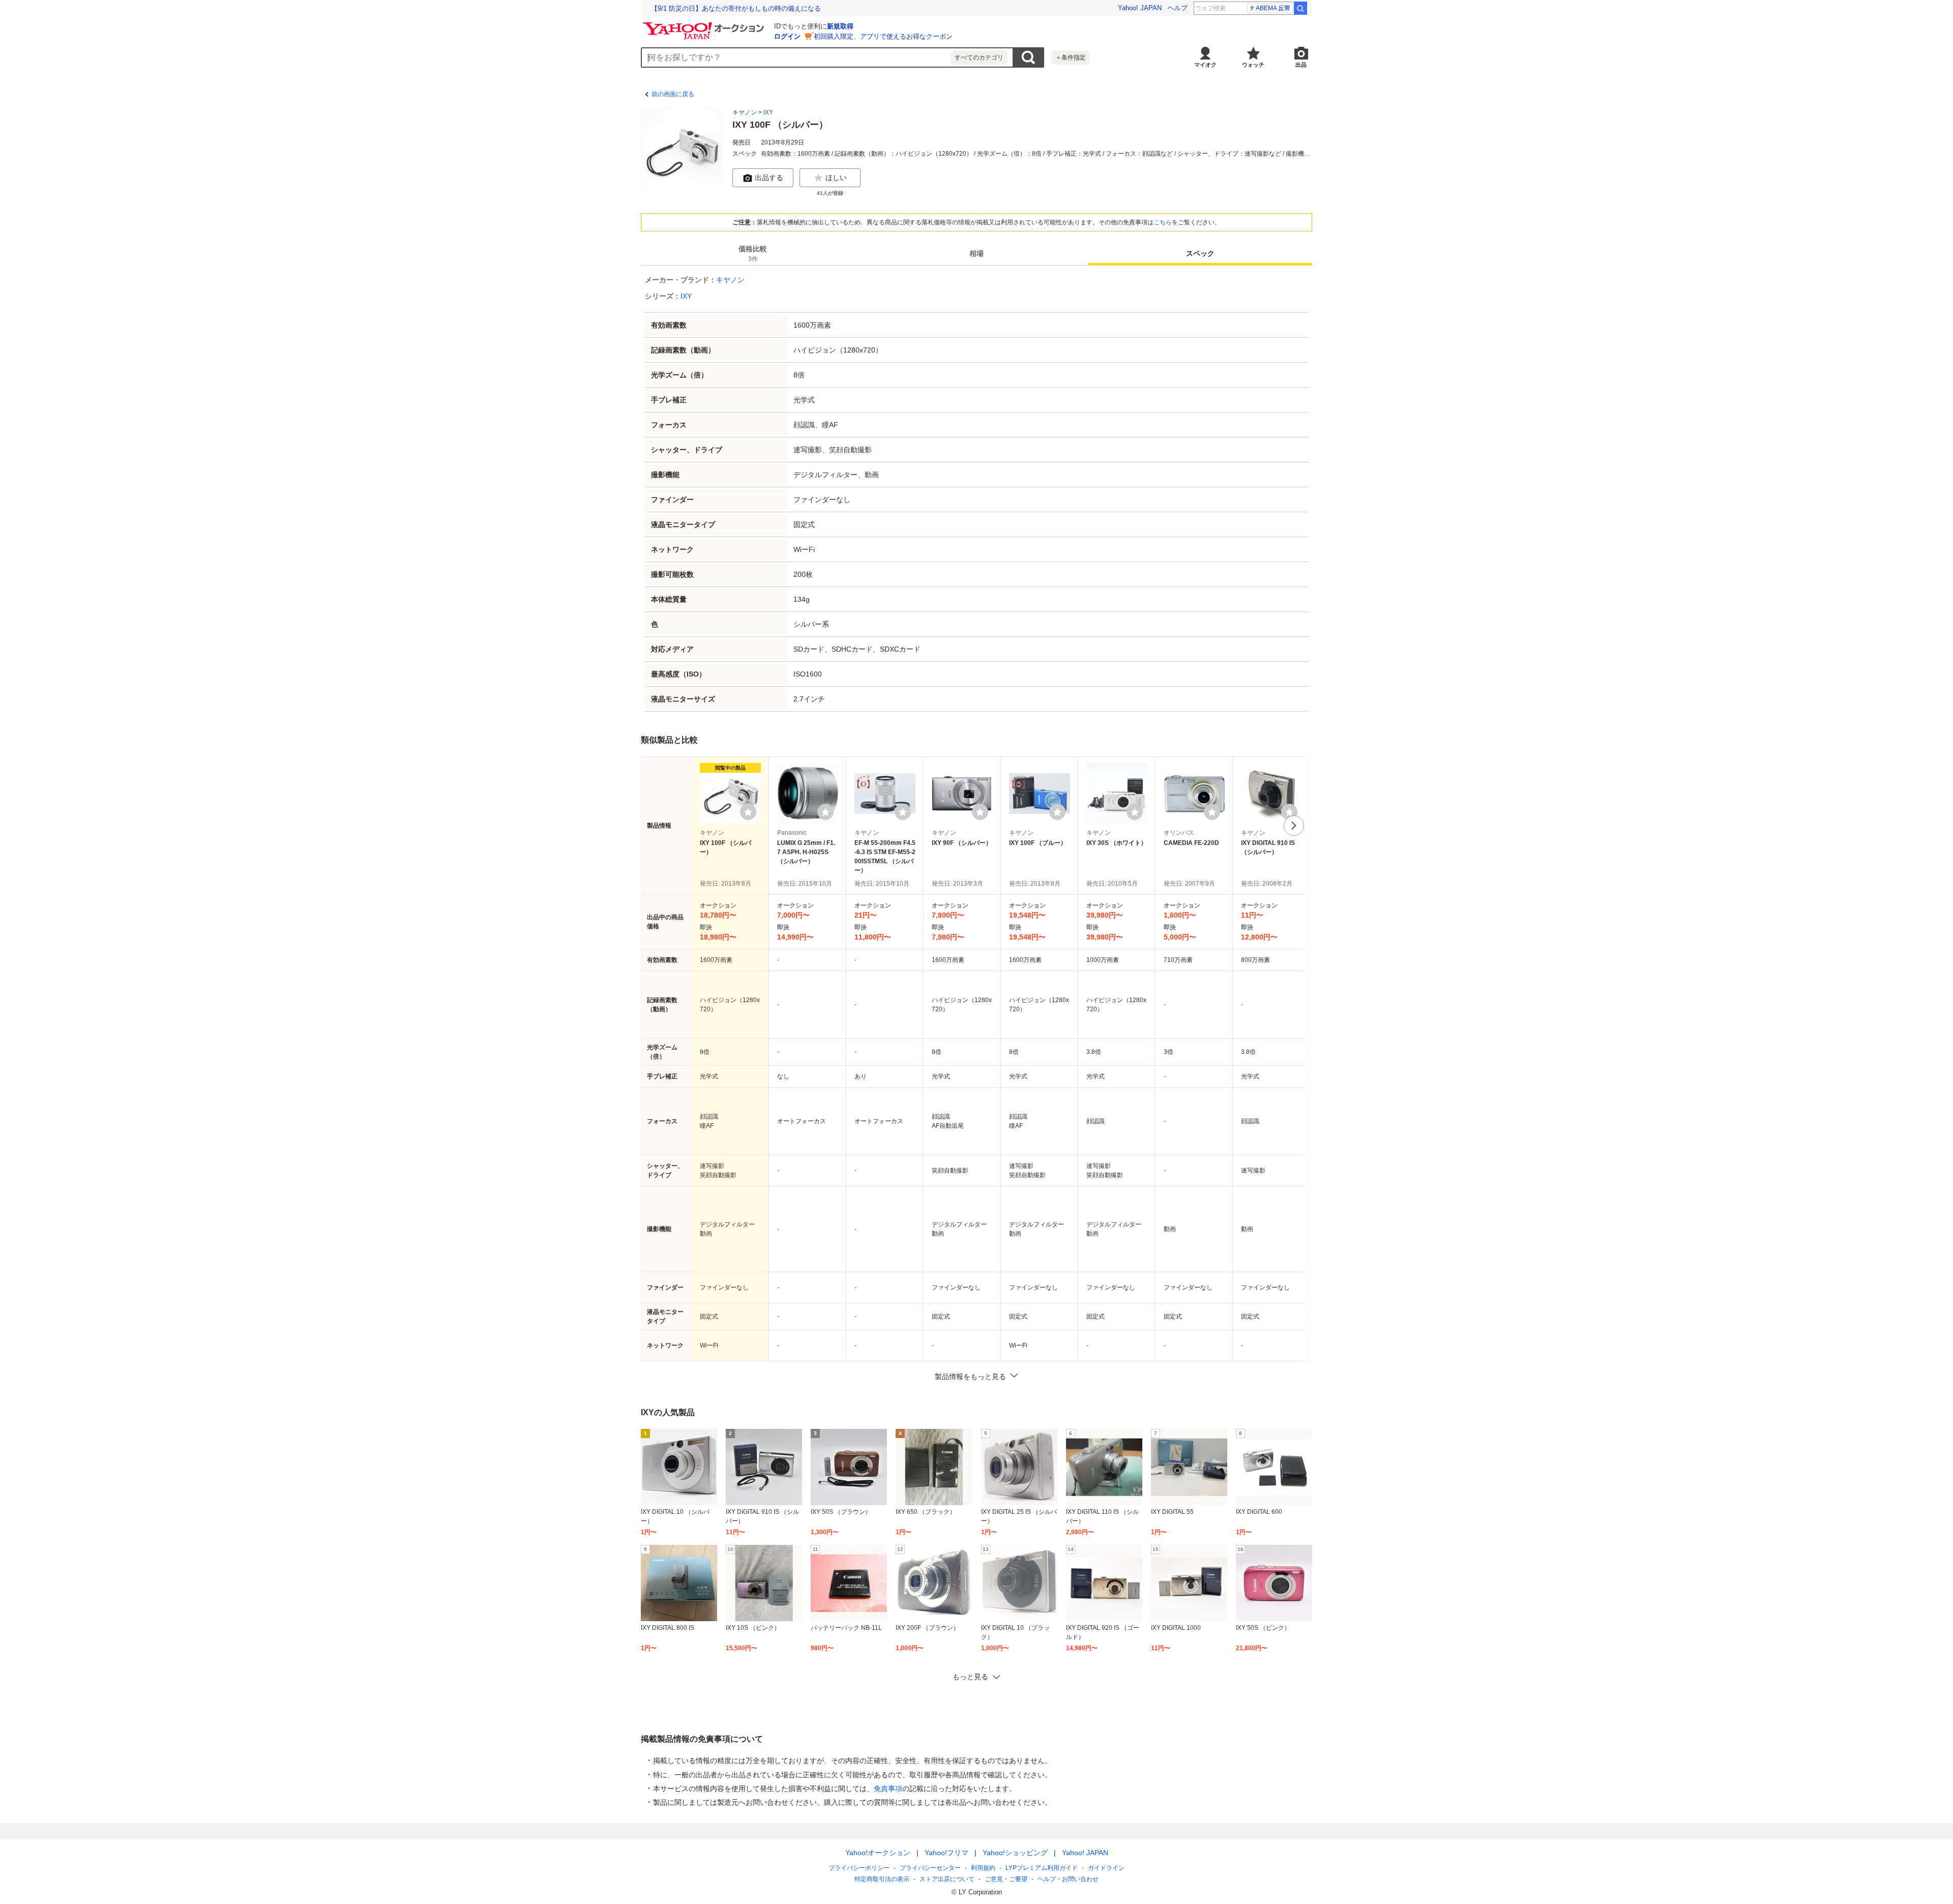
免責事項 (888, 1789)
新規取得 (840, 26)
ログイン (787, 36)
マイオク (1205, 65)
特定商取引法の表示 (882, 1879)
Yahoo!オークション (878, 1853)
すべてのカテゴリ (979, 57)
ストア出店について (947, 1879)
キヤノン (745, 112)
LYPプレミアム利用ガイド (1042, 1868)
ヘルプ (1178, 8)
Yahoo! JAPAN (1140, 8)
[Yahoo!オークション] (705, 25)
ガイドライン (1106, 1868)
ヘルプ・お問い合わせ (1068, 1879)
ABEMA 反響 (1273, 8)
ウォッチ (1253, 65)
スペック (1200, 253)
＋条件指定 (1071, 57)
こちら (1163, 222)
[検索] (1300, 8)
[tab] (753, 253)
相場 (976, 253)
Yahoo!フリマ (946, 1853)
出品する (769, 178)
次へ (1294, 826)
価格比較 (753, 254)
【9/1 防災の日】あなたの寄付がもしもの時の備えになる (736, 8)
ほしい (836, 178)
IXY (768, 112)
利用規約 (983, 1868)
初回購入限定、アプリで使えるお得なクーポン (883, 36)
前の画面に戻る (673, 94)
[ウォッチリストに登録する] (748, 812)
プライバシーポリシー (859, 1868)
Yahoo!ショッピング (1015, 1853)
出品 (1301, 65)
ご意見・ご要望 (1006, 1879)
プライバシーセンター (930, 1868)
